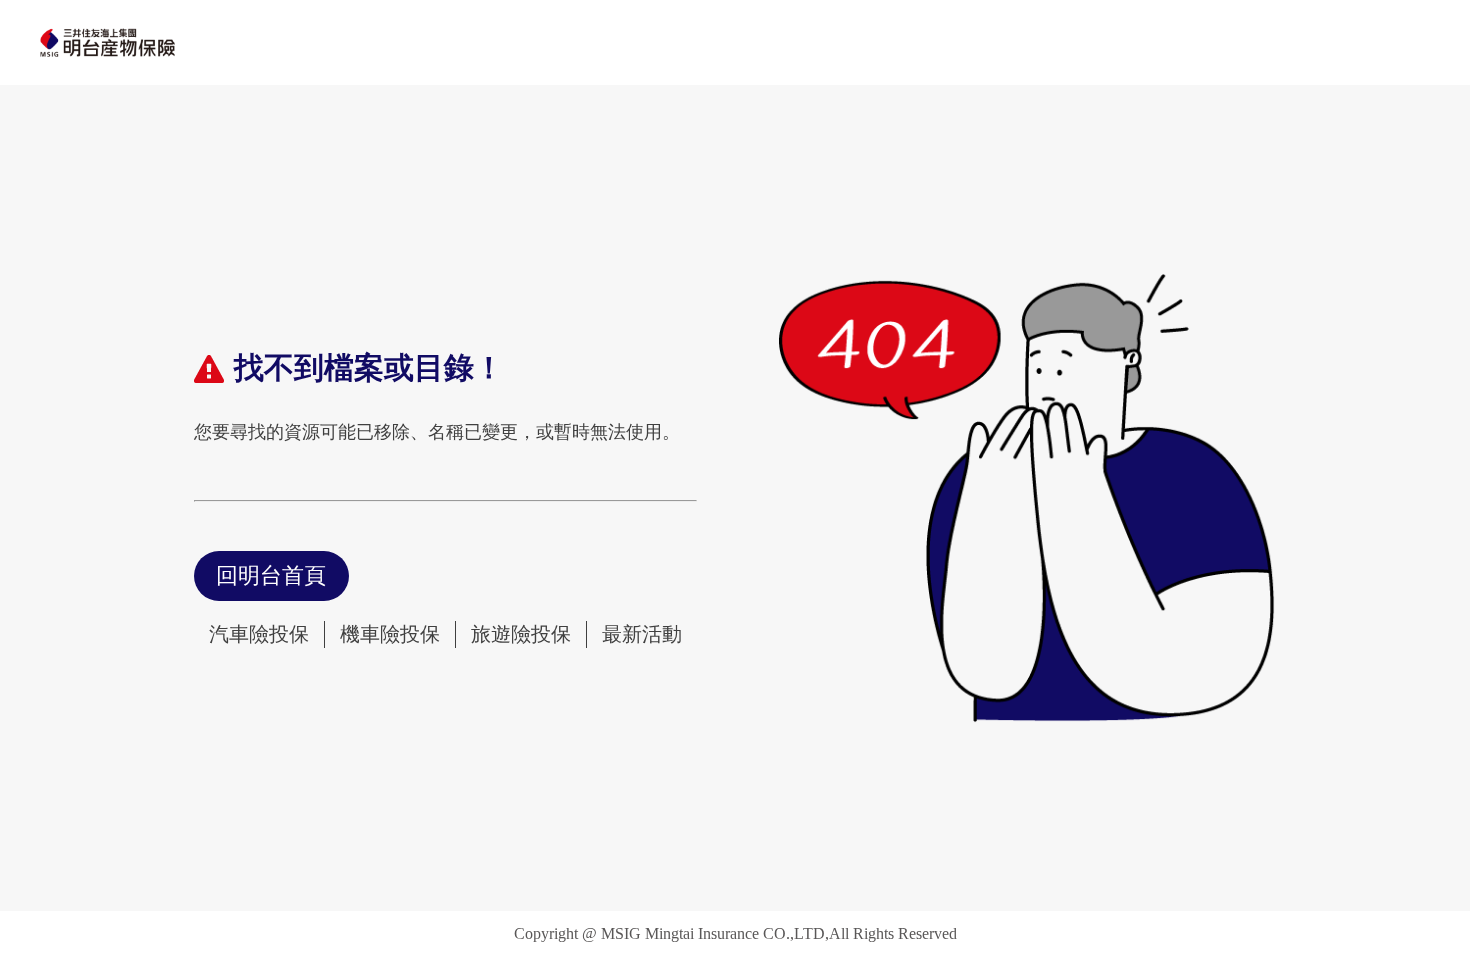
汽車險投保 (259, 634)
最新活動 (642, 634)
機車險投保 (390, 634)
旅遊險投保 (521, 634)
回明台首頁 (271, 575)
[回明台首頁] (107, 42)
